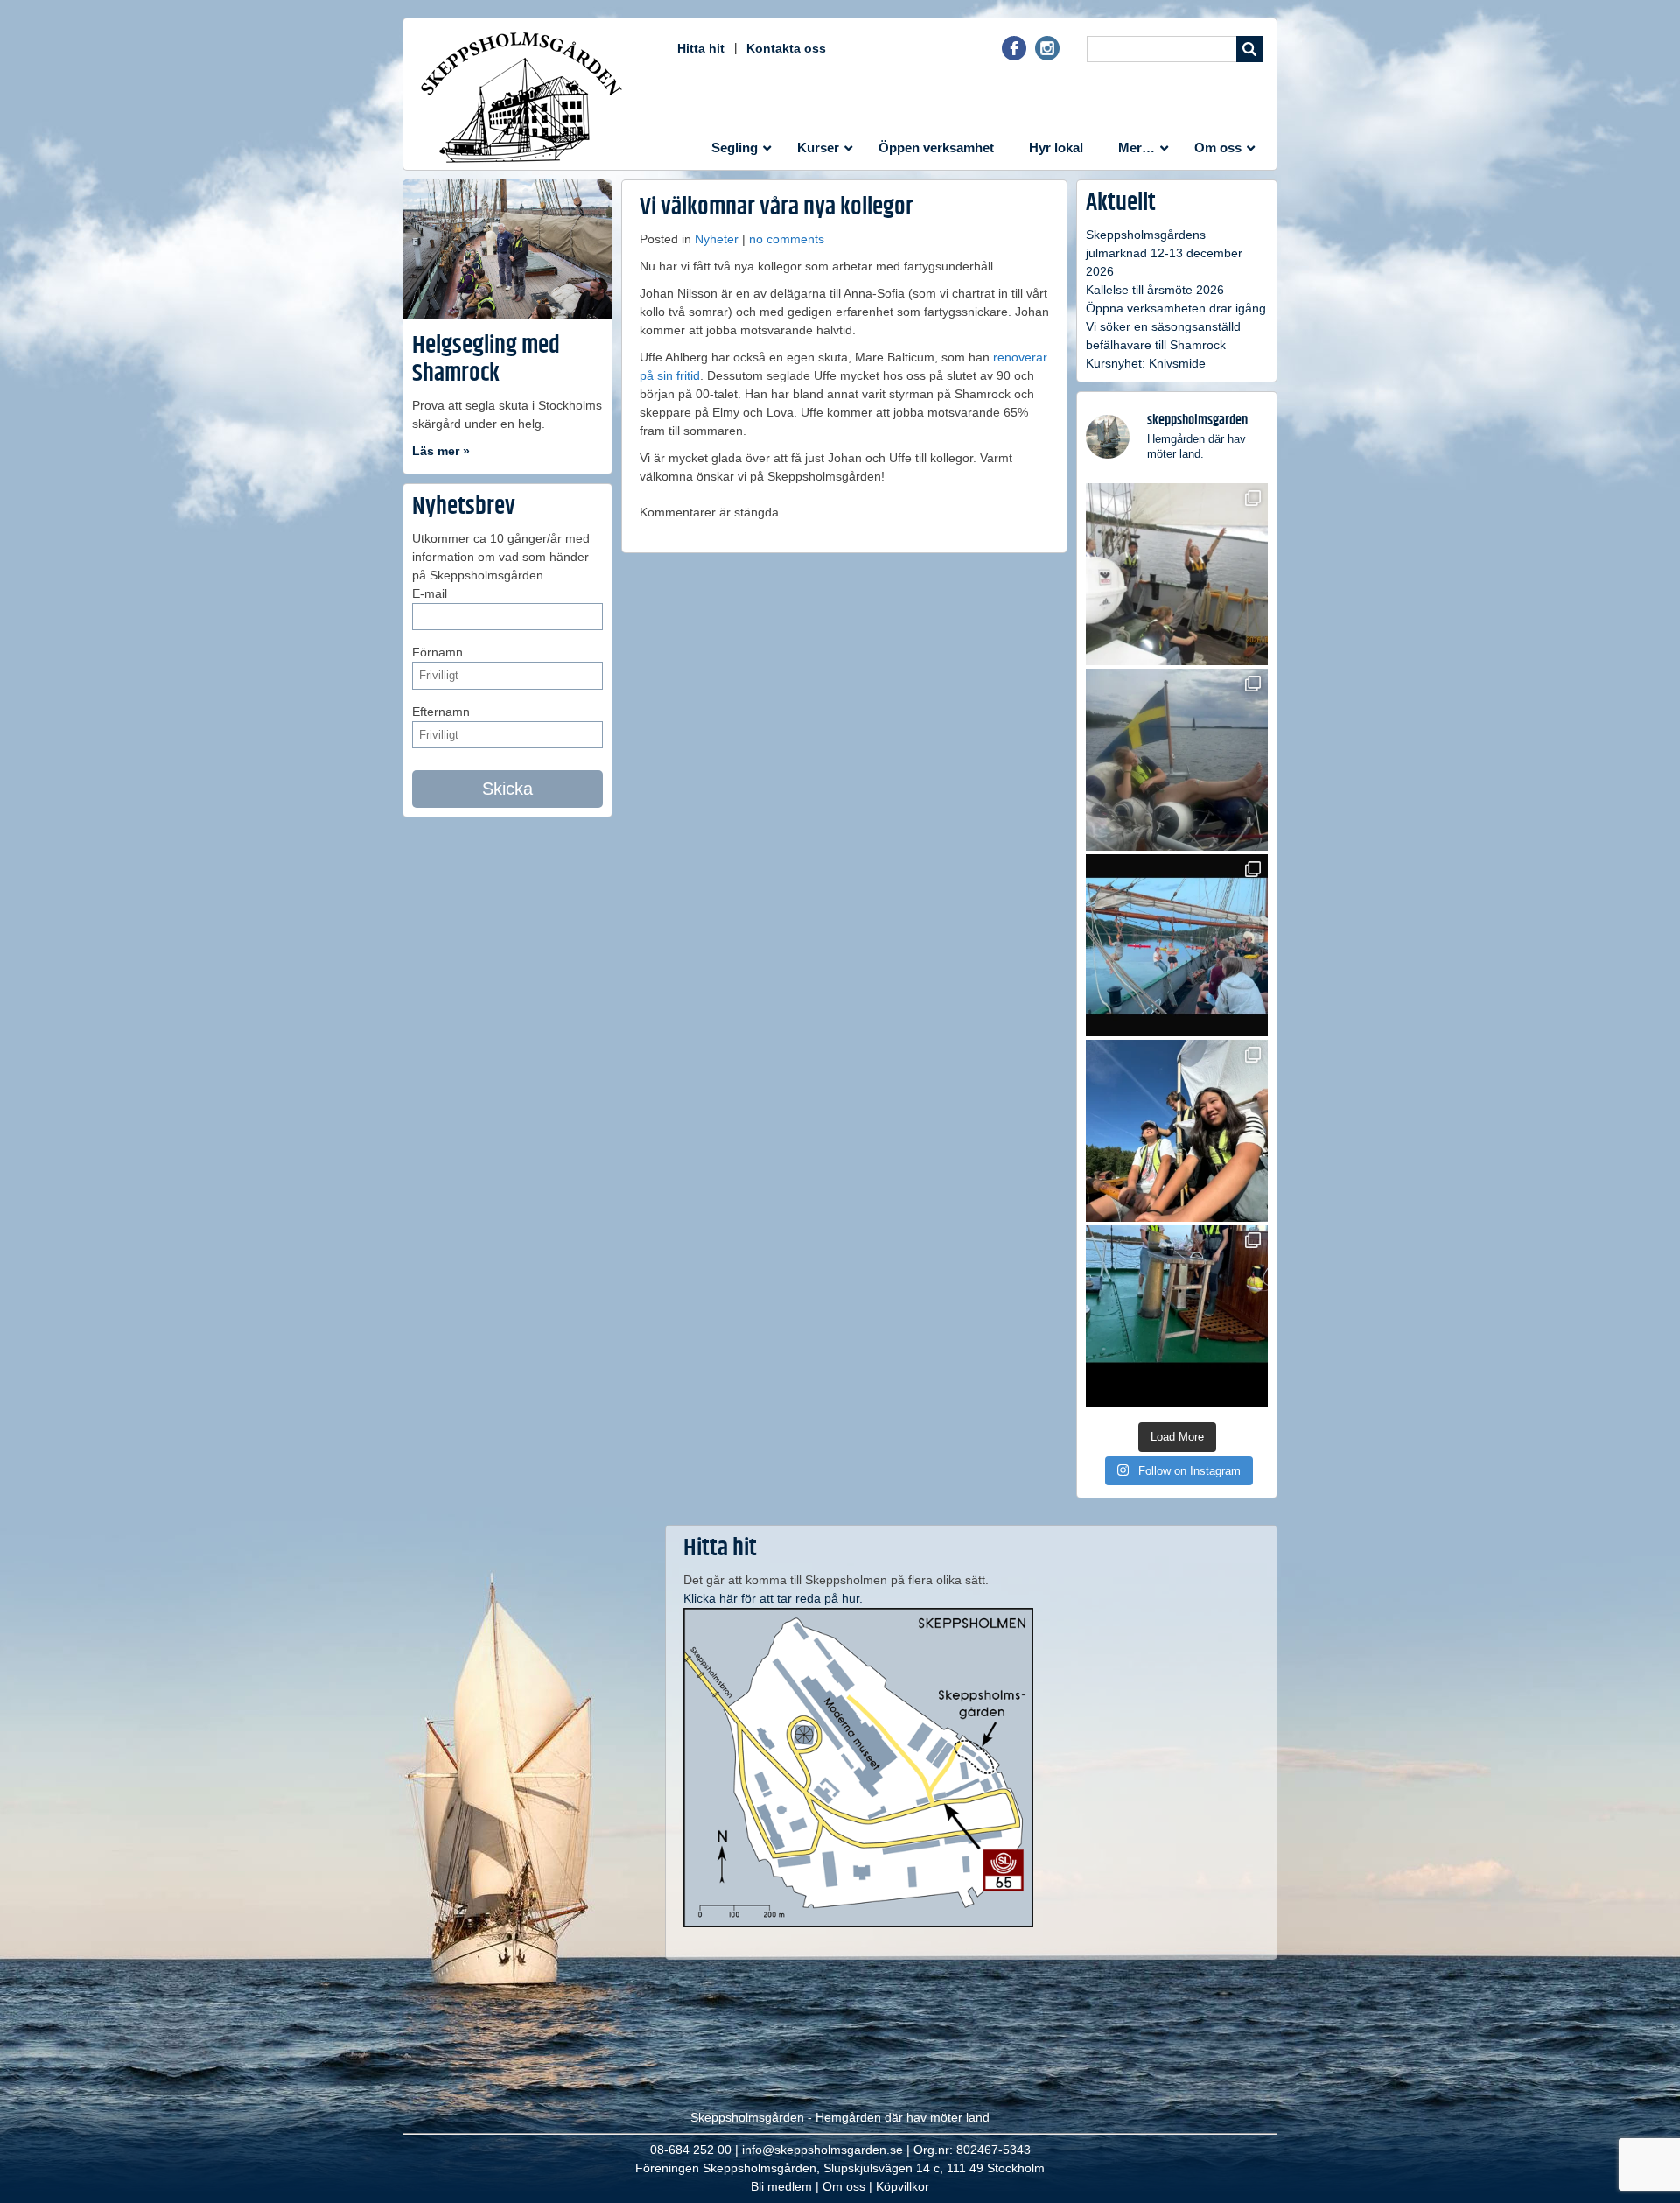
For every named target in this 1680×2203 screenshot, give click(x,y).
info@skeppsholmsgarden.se (822, 2150)
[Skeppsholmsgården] (521, 97)
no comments (787, 239)
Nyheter (717, 239)
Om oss (844, 2186)
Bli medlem (781, 2186)
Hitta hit (701, 48)
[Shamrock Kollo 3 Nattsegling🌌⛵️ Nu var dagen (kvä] (1177, 1316)
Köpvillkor (903, 2186)
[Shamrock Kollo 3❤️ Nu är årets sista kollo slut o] (1177, 574)
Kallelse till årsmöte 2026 (1155, 290)
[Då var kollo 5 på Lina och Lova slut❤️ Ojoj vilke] (1177, 760)
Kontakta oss (786, 48)
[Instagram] (1047, 56)
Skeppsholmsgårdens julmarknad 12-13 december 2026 (1164, 253)
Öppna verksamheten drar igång (1176, 308)
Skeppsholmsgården (747, 2117)
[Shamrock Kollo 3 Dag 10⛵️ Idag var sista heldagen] (1177, 945)
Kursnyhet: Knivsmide (1146, 363)
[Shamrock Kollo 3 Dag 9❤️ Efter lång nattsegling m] (1177, 1131)
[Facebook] (1014, 56)
